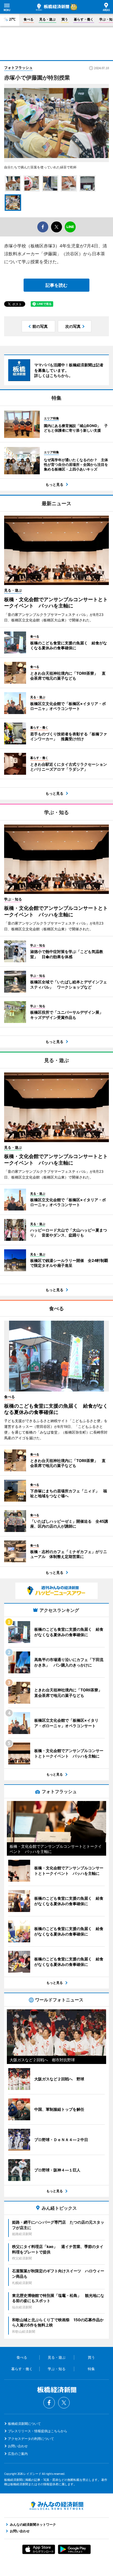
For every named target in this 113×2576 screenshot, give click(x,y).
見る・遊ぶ (47, 19)
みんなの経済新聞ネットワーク (56, 2506)
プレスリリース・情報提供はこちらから (38, 2431)
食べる (29, 19)
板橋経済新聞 (53, 7)
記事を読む (56, 285)
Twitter (64, 2403)
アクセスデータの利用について (31, 2439)
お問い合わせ (18, 2446)
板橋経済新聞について (24, 2424)
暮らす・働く (84, 19)
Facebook (49, 2403)
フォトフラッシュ (18, 68)
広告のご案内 (18, 2454)
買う (65, 19)
